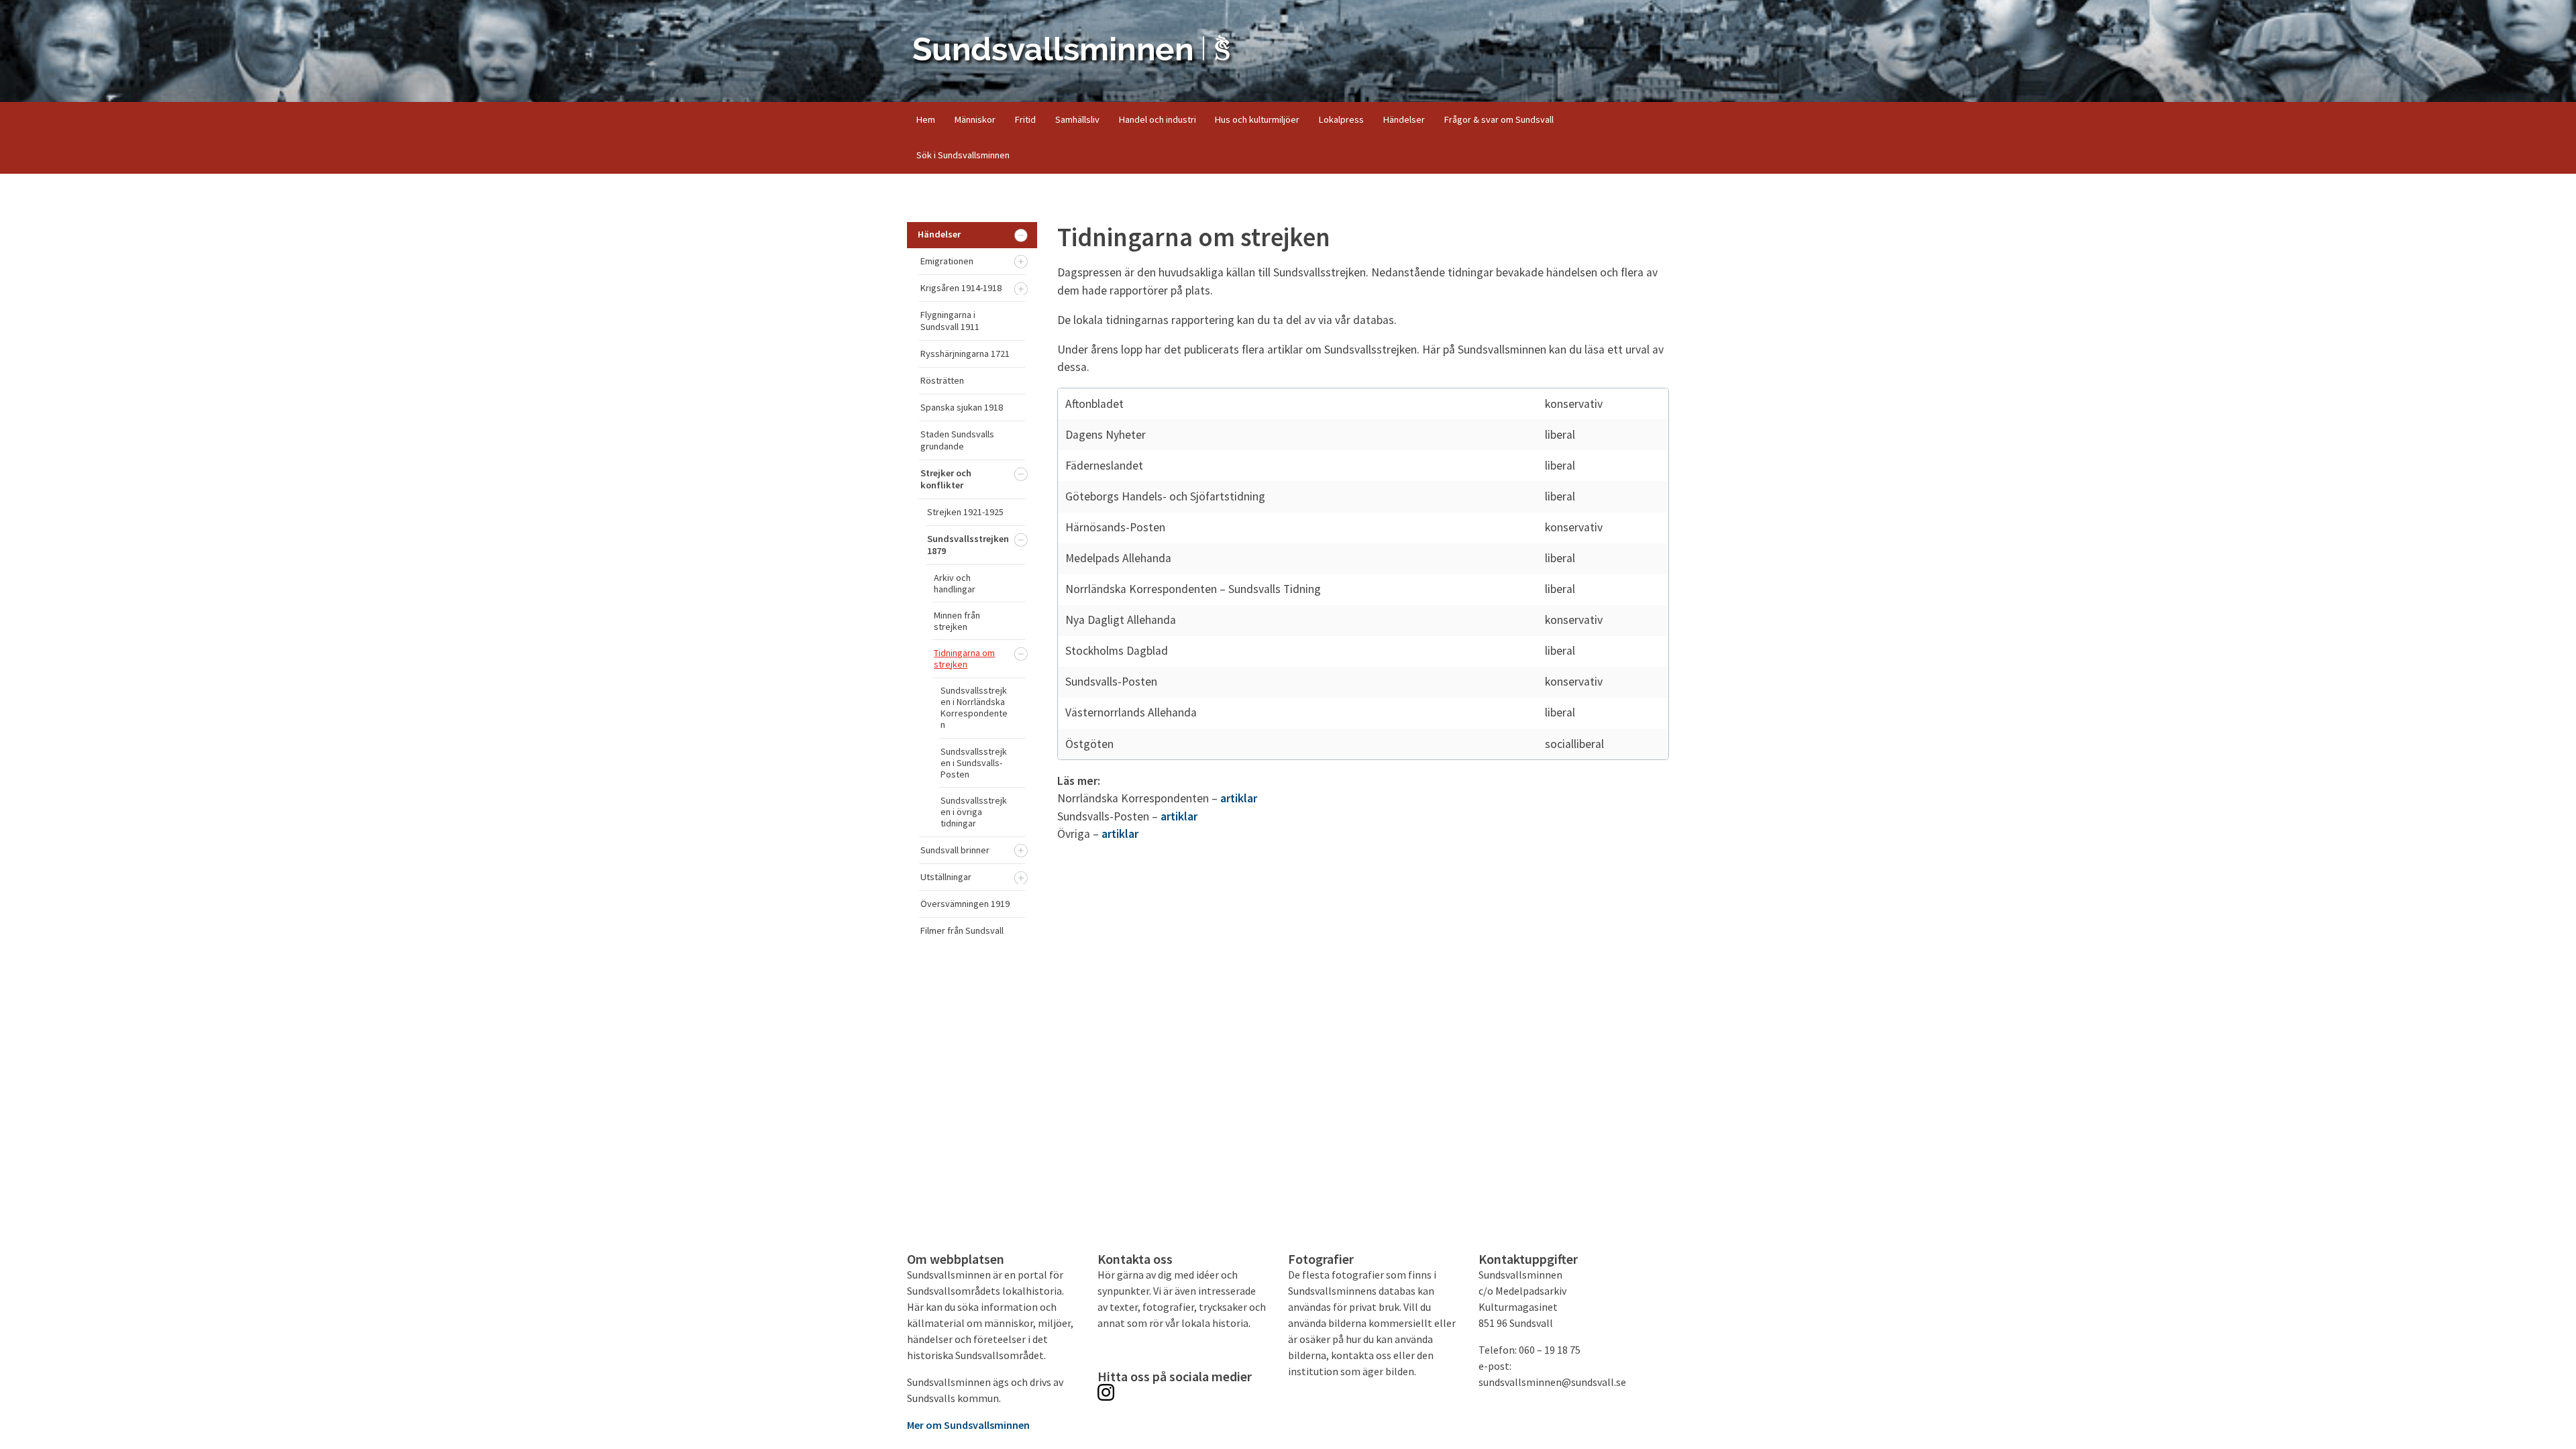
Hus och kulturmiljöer (1257, 119)
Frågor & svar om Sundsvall (1499, 119)
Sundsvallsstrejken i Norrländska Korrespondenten (974, 707)
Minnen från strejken (957, 621)
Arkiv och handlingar (955, 583)
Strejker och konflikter (946, 479)
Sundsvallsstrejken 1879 (968, 545)
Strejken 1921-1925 (965, 512)
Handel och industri (1158, 119)
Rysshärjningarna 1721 (965, 354)
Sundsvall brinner (955, 850)
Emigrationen (947, 261)
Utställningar (946, 877)
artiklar (1239, 798)
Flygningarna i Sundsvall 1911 (950, 321)
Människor (975, 119)
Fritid (1025, 119)
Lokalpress (1341, 119)
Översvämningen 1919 (965, 904)
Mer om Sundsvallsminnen (968, 1425)
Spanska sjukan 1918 (962, 407)
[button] (1021, 235)
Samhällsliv (1077, 119)
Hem (926, 119)
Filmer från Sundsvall (962, 930)
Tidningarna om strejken (964, 658)
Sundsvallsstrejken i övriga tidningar (974, 812)
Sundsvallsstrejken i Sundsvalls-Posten (974, 763)
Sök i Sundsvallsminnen (963, 155)
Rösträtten (942, 380)
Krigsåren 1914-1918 (961, 288)
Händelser (1404, 119)
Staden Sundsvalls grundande (957, 440)
